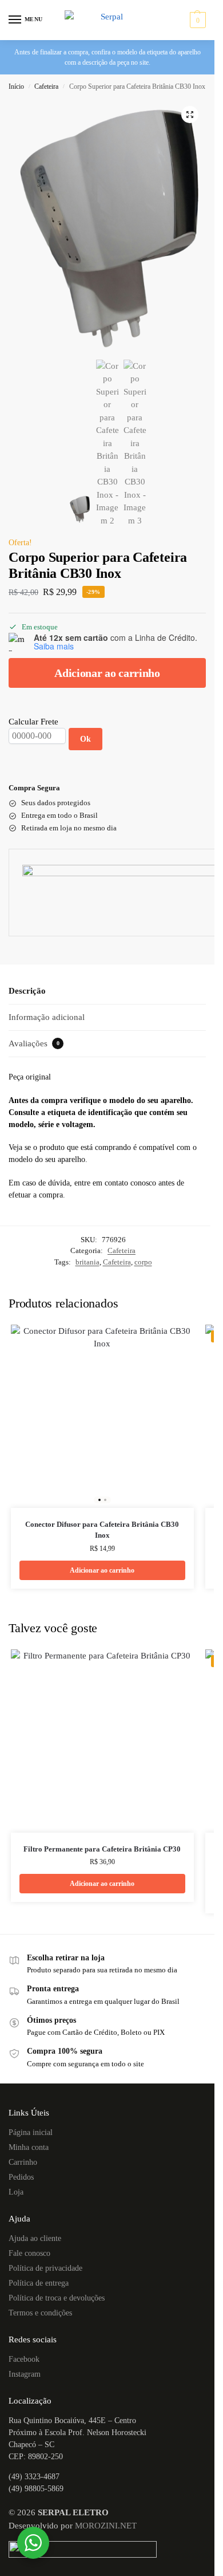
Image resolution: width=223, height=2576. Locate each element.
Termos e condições (40, 2313)
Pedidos (21, 2177)
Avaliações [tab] (34, 1043)
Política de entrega (39, 2283)
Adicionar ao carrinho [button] (102, 1570)
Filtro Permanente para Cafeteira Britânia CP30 (102, 1849)
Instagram (25, 2374)
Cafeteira (46, 86)
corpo (143, 1262)
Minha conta (29, 2147)
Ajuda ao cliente (35, 2238)
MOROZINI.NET (106, 2526)
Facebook (24, 2359)
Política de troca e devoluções (57, 2298)
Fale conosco (29, 2253)
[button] (196, 20)
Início (16, 86)
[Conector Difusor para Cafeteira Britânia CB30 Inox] (102, 1416)
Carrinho (23, 2162)
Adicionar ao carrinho (107, 673)
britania (87, 1262)
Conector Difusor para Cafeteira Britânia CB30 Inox (102, 1530)
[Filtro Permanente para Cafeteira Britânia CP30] (102, 1741)
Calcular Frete (33, 722)
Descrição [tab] (27, 991)
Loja (16, 2192)
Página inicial (31, 2132)
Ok (85, 739)
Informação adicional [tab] (47, 1017)
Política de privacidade (45, 2268)
